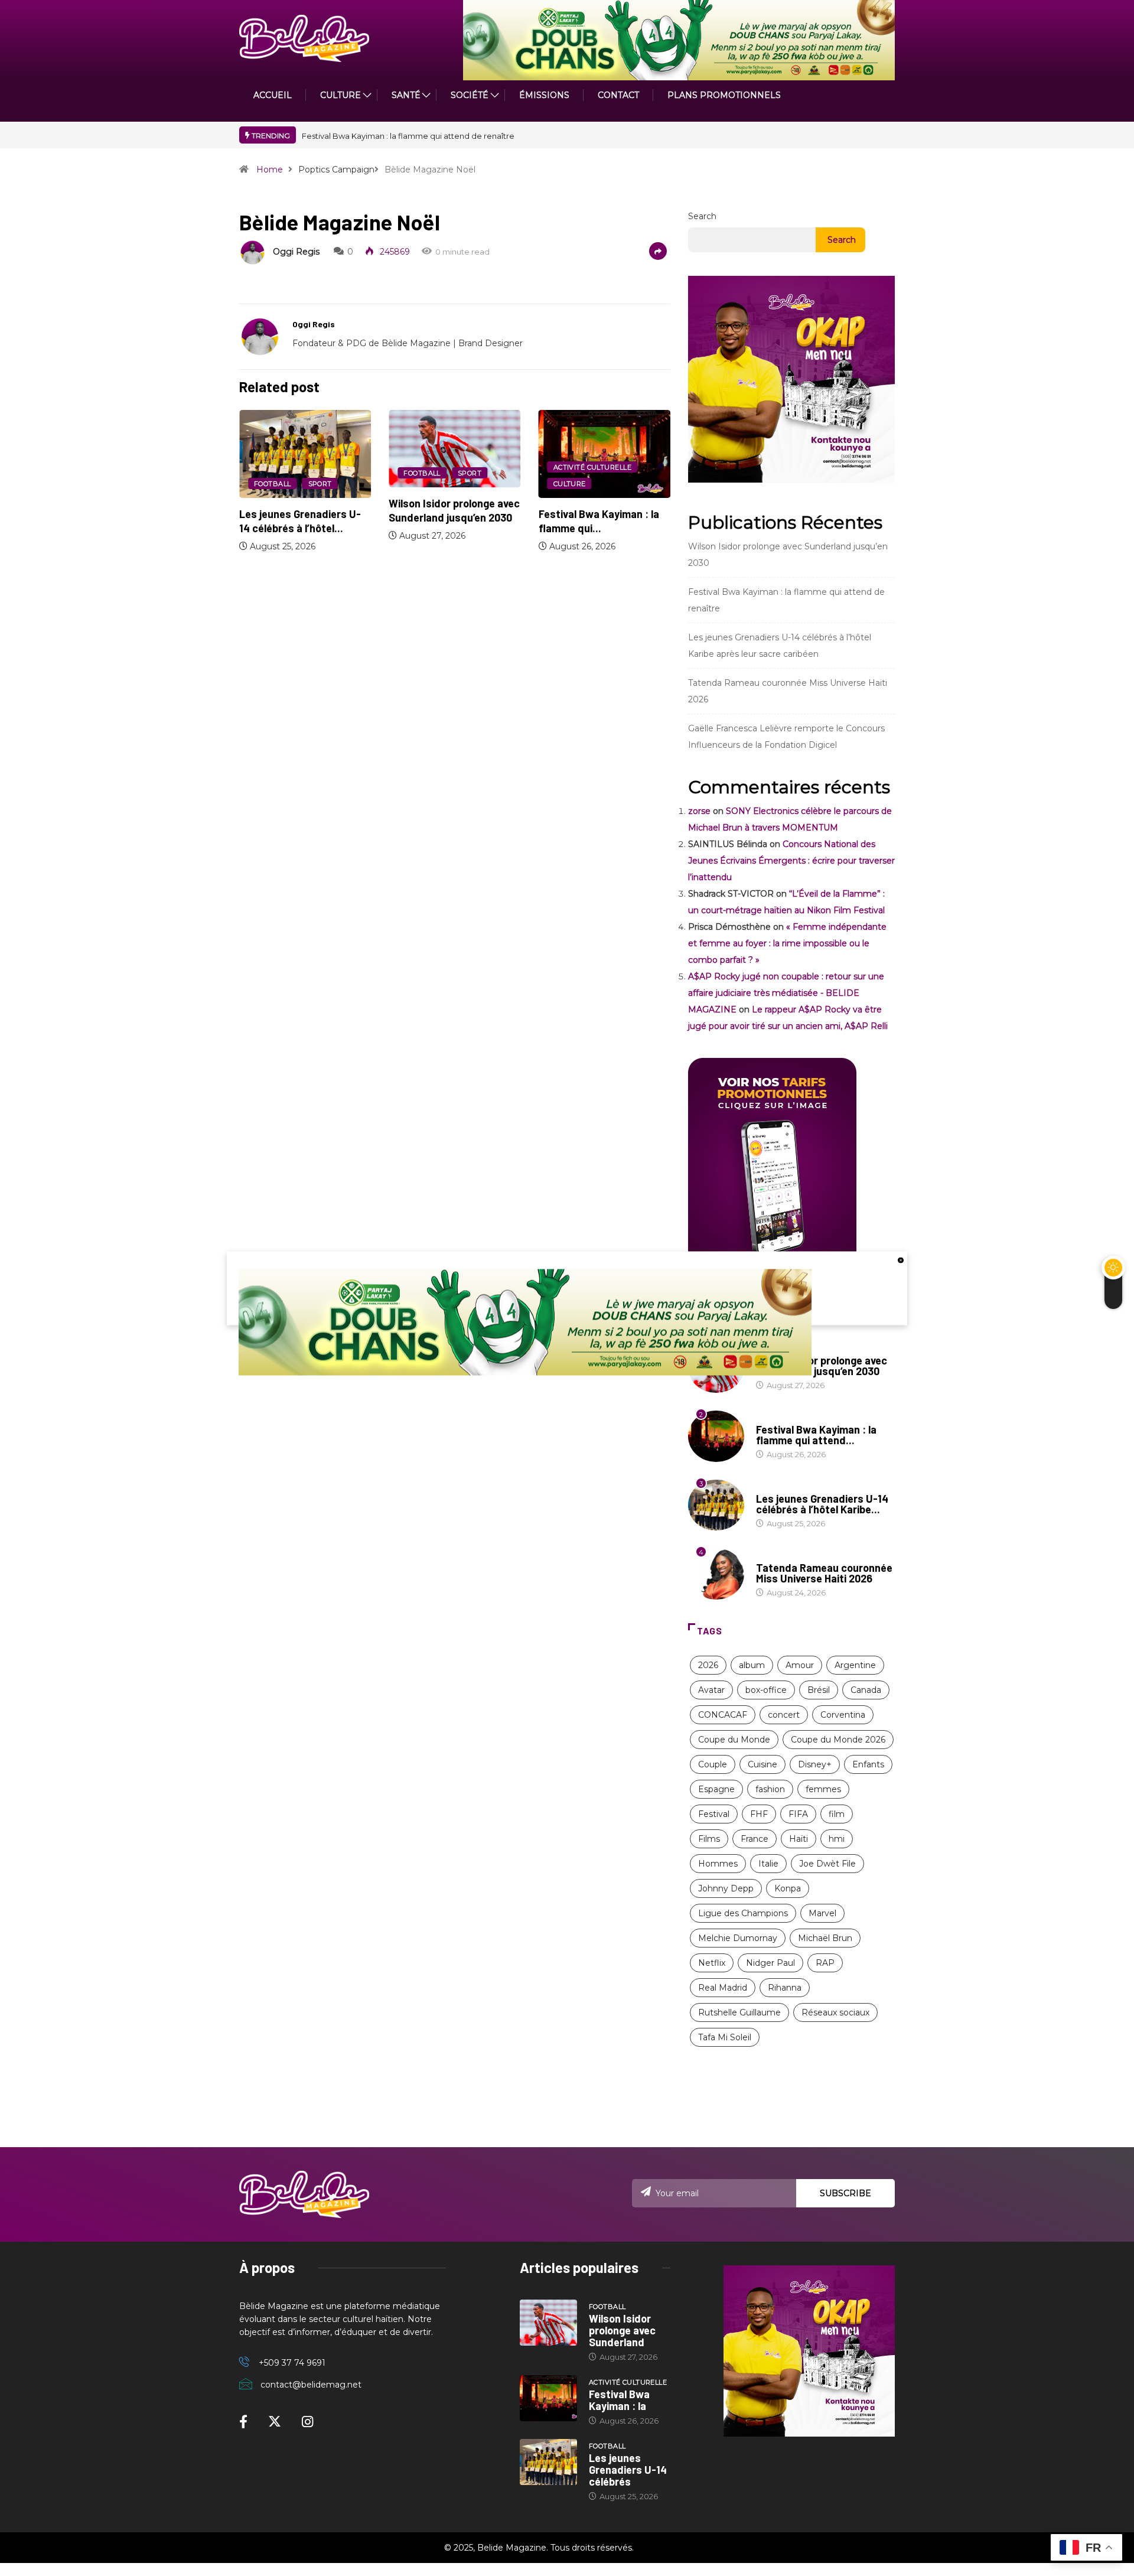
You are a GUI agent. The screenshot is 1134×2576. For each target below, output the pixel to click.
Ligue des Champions (743, 1913)
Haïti (799, 1839)
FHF (759, 1814)
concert (784, 1715)
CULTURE (340, 95)
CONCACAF (723, 1715)
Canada (866, 1690)
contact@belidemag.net (311, 2385)
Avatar (711, 1690)
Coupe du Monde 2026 (838, 1740)
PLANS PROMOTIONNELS (724, 95)
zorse (699, 811)
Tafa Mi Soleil (725, 2037)
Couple (713, 1764)
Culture (570, 484)
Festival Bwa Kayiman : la (619, 2400)
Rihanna (785, 1988)
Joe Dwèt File (827, 1864)
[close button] (901, 1259)
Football (273, 484)
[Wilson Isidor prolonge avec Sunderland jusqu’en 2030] (548, 2323)
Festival (714, 1814)
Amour (800, 1665)
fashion (770, 1789)
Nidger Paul (770, 1963)
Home (270, 170)
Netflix (712, 1963)
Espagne (716, 1789)
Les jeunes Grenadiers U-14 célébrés (628, 2470)
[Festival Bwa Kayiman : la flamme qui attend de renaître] (548, 2398)
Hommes (718, 1864)
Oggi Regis (296, 252)
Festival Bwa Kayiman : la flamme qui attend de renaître (408, 136)
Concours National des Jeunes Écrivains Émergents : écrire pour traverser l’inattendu (791, 861)
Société (470, 95)
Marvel (822, 1913)
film (837, 1814)
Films (709, 1839)
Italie (768, 1864)
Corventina (843, 1715)
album (752, 1665)
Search (702, 216)
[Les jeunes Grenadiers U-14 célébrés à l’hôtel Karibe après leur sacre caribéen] (548, 2462)
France (755, 1839)
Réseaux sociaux (835, 2012)
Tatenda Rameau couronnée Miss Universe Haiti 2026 (824, 1573)
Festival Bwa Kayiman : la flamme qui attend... (816, 1435)
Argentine (855, 1665)
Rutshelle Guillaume (739, 2012)
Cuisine (762, 1764)
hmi (837, 1839)
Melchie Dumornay (738, 1938)
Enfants (868, 1764)
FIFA (798, 1814)
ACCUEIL (273, 95)
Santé (406, 95)
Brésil (819, 1690)
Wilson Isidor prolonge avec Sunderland (622, 2330)
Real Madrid (723, 1988)
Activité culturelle (592, 467)
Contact (618, 95)
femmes (823, 1789)
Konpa (788, 1888)
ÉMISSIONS (544, 95)
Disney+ (815, 1764)
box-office (766, 1690)
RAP (825, 1963)
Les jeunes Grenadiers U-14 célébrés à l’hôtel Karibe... (822, 1504)
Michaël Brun (825, 1938)
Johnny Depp (726, 1888)
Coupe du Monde (734, 1740)
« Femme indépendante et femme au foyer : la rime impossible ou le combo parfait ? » (787, 943)
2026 (708, 1665)
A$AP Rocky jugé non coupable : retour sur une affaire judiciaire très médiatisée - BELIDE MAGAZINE (786, 993)
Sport (320, 484)
